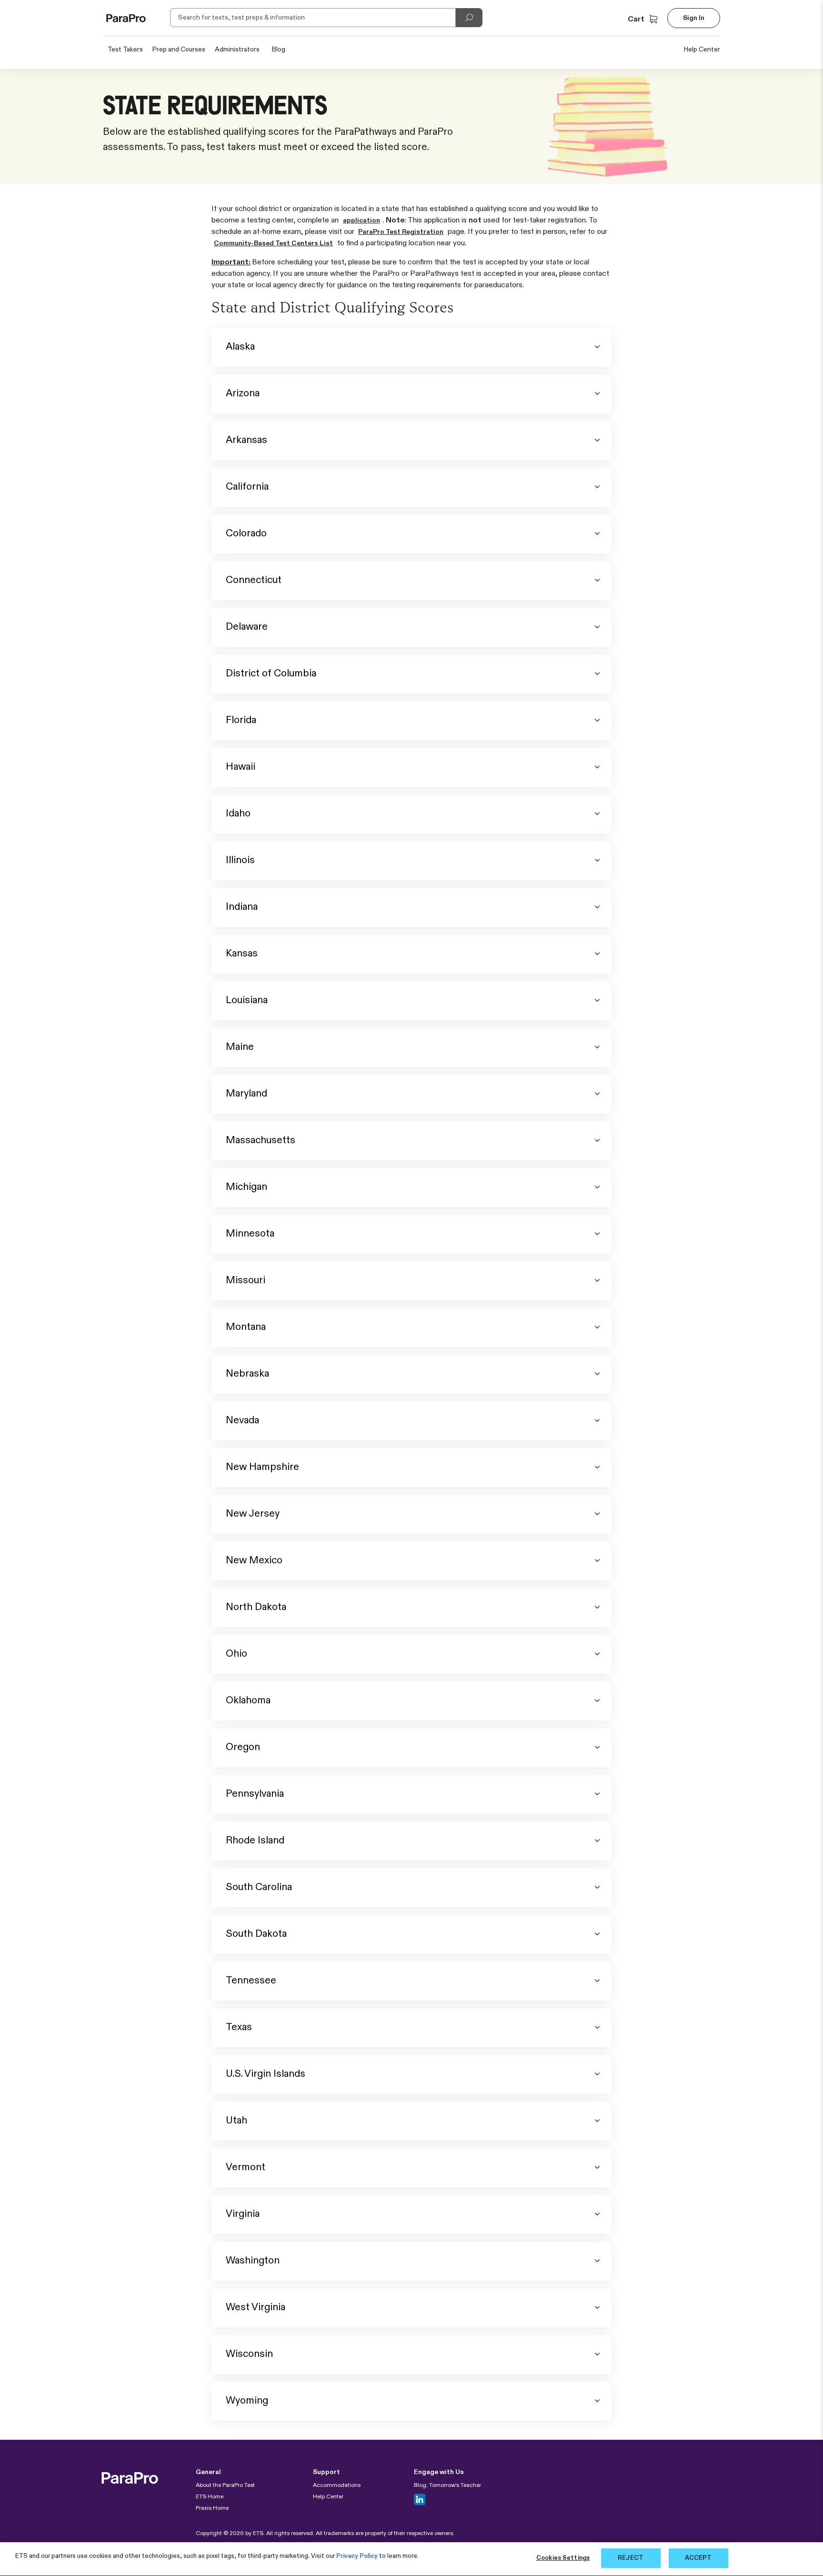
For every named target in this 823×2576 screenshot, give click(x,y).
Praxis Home (212, 2508)
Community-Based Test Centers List (273, 243)
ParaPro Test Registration (401, 232)
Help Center (702, 50)
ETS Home (210, 2497)
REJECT (631, 2558)
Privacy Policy (357, 2556)
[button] (644, 20)
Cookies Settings (563, 2558)
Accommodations (337, 2485)
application (361, 221)
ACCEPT (698, 2558)
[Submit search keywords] (469, 18)
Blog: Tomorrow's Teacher (447, 2485)
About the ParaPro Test (225, 2485)
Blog (279, 50)
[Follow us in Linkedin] (420, 2499)
